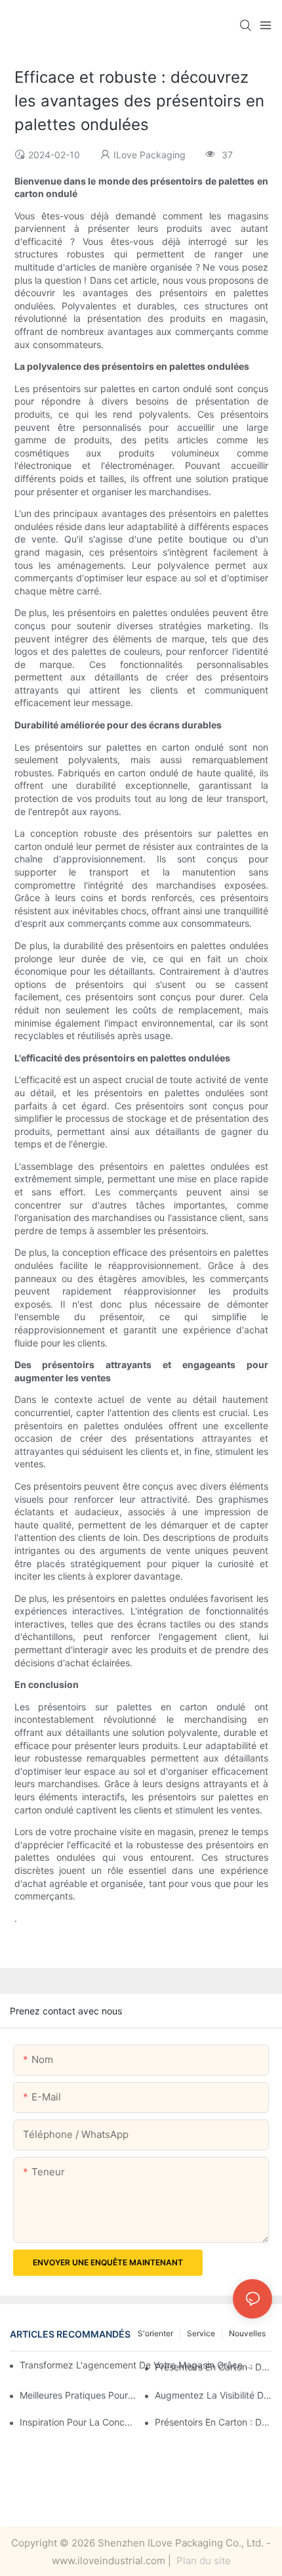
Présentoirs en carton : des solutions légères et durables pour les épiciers (213, 2422)
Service (201, 2333)
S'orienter (155, 2333)
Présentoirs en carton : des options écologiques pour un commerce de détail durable (213, 2367)
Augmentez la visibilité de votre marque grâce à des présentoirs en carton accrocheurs (213, 2395)
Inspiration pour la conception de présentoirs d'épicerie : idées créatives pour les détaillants (78, 2422)
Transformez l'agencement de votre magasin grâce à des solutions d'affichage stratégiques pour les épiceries (138, 2365)
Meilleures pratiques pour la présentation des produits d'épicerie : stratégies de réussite (78, 2395)
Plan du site (202, 2561)
